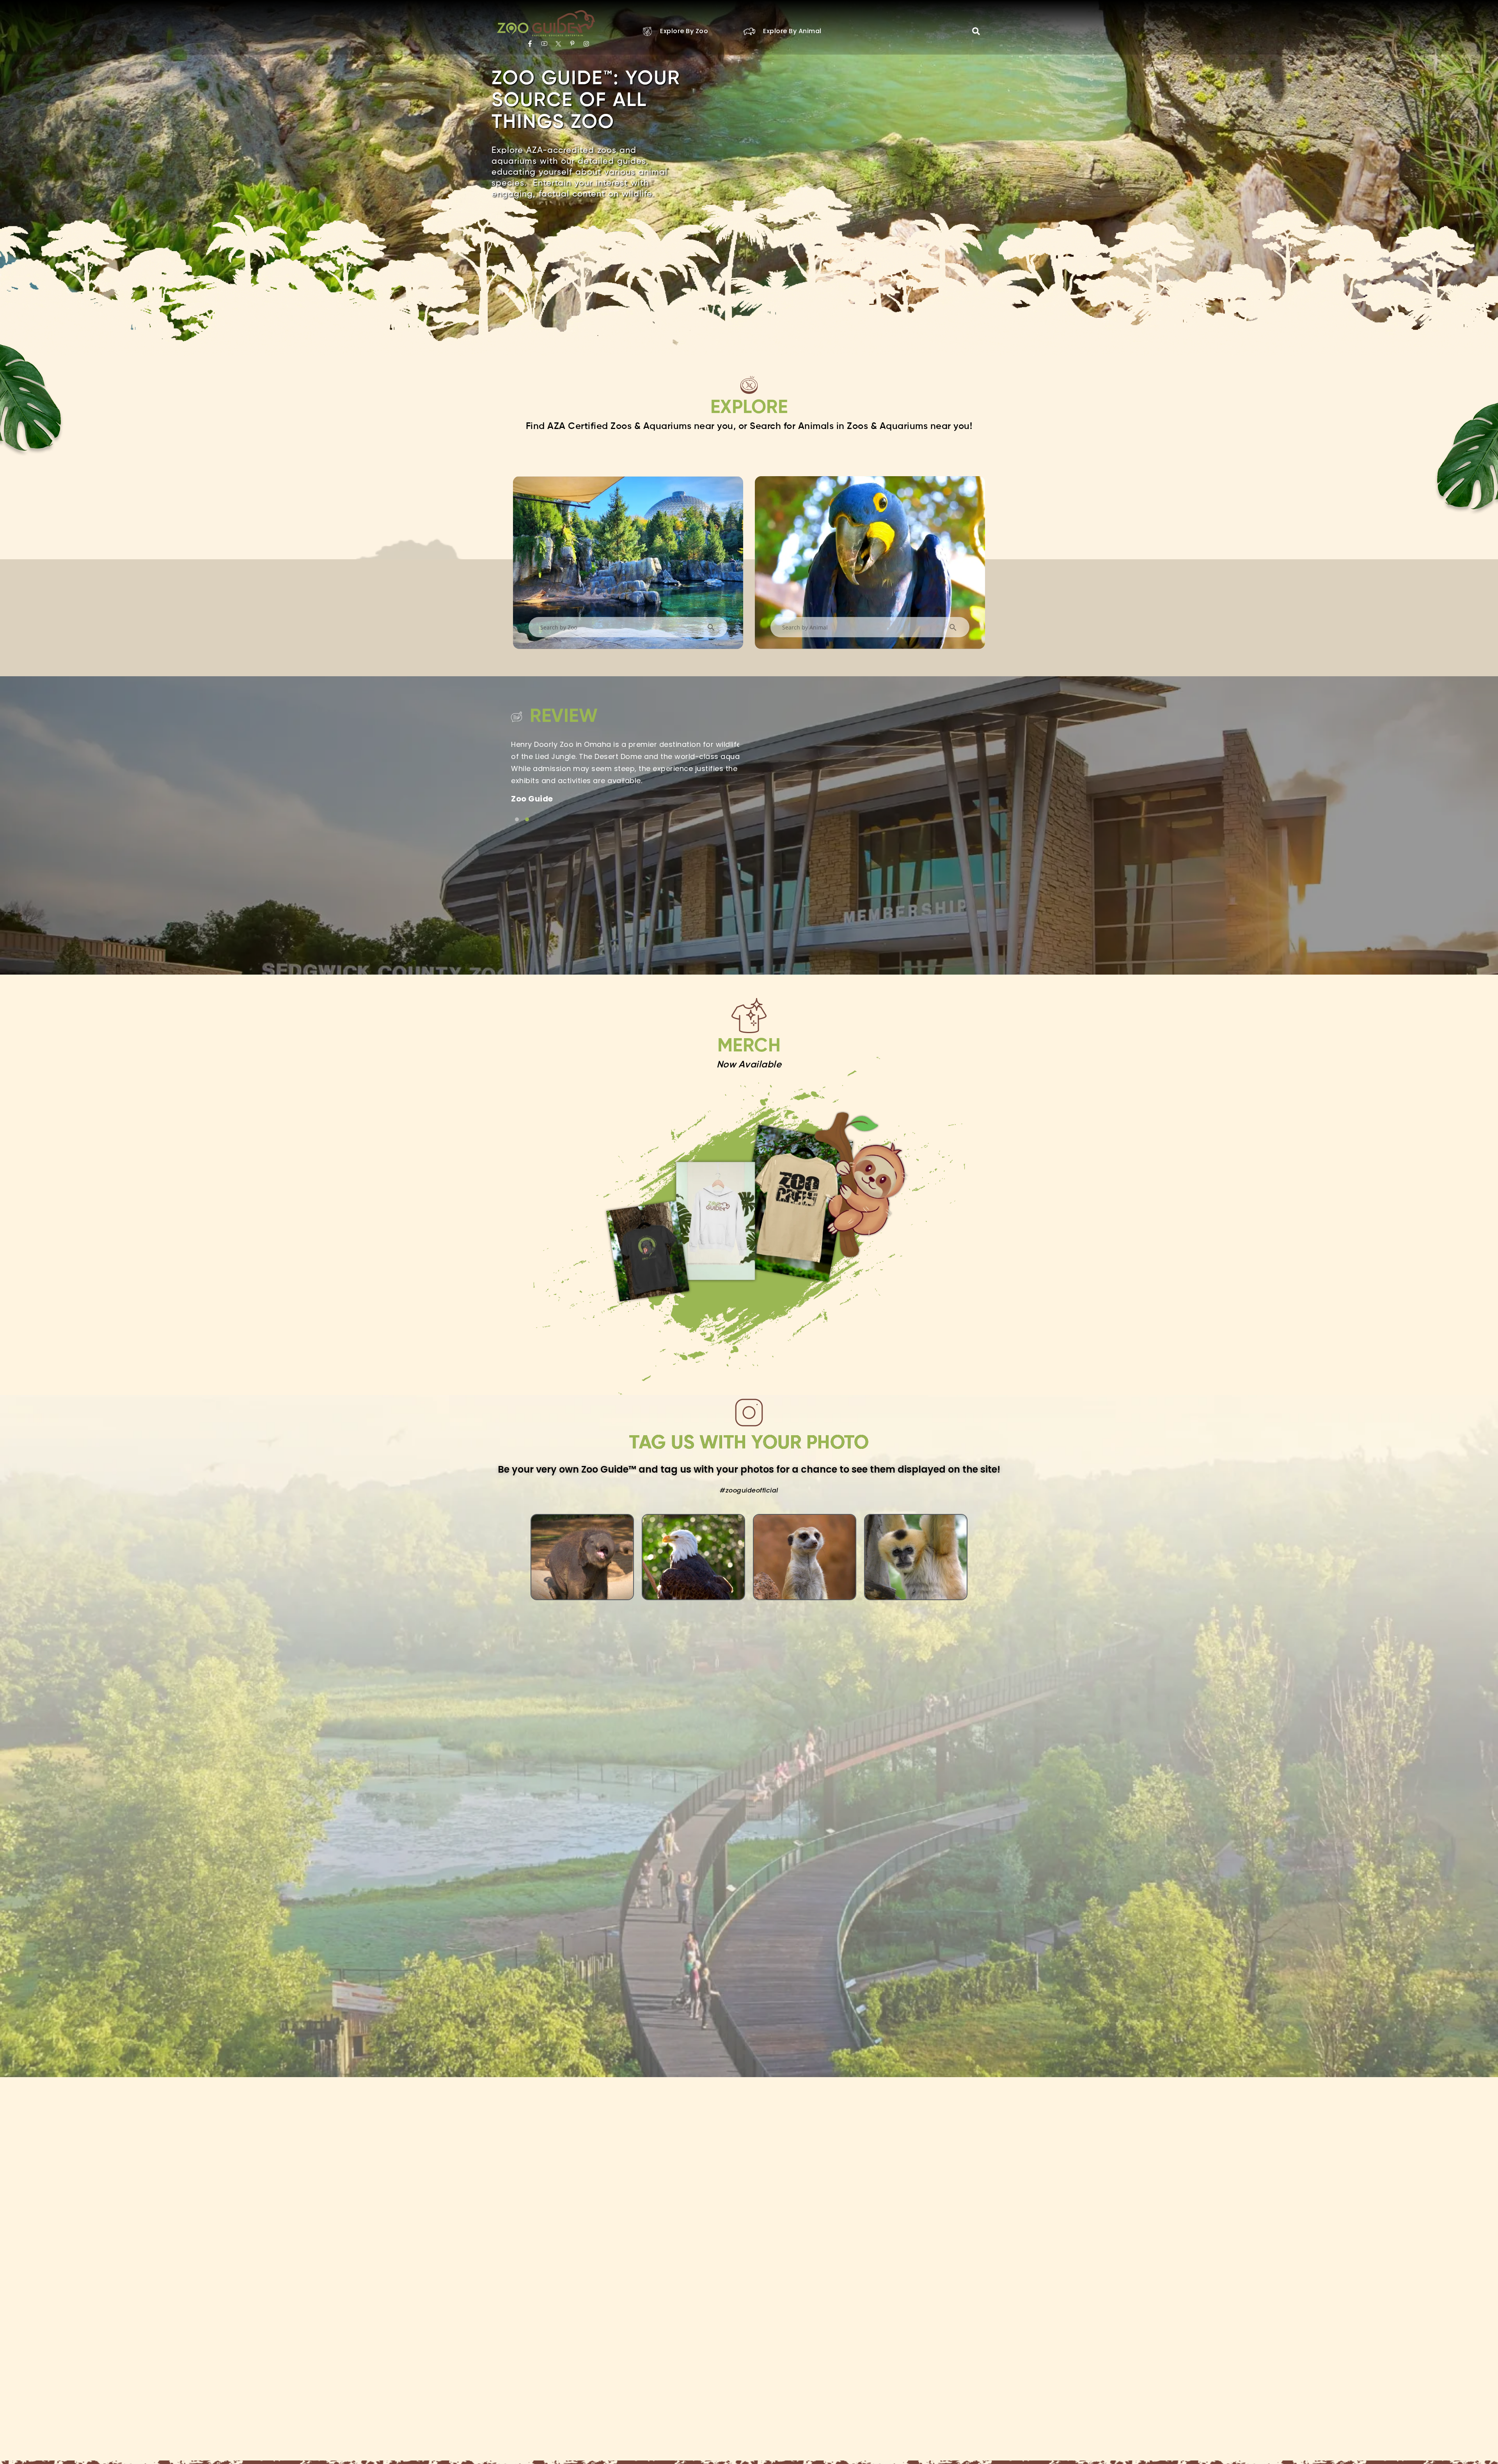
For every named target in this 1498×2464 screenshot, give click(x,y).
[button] (976, 31)
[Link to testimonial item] (517, 819)
